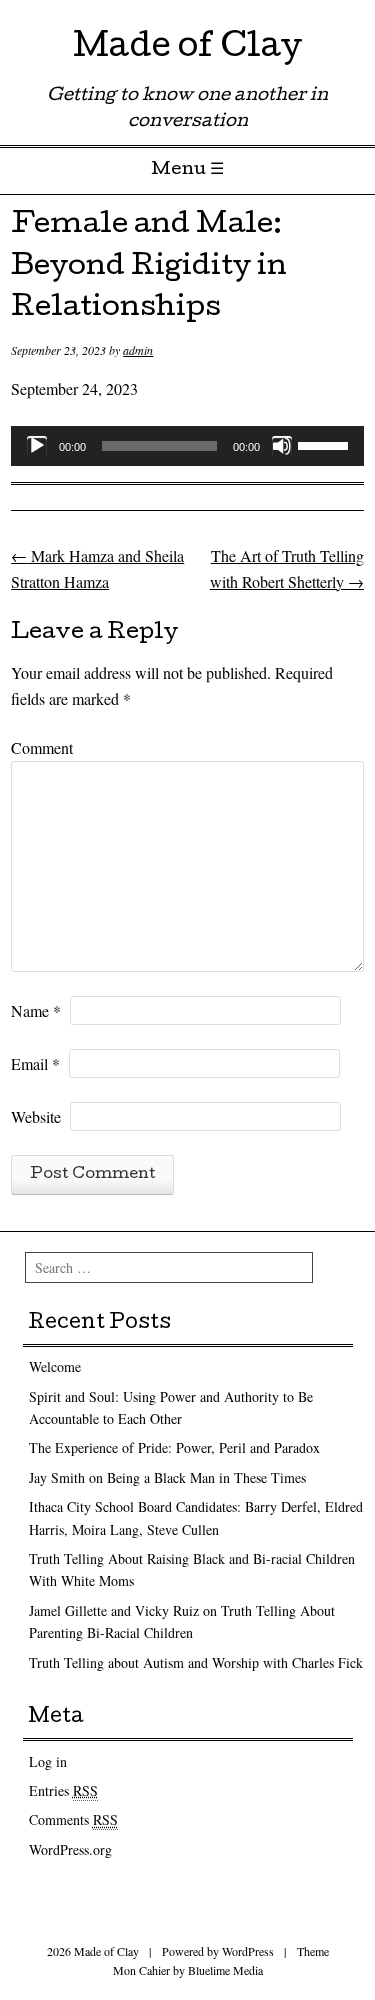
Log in (48, 1761)
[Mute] (282, 446)
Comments (73, 1819)
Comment (42, 747)
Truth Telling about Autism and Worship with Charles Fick (196, 1662)
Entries (63, 1790)
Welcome (55, 1366)
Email (35, 1063)
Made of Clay (187, 49)
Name (36, 1010)
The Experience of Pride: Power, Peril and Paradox (174, 1447)
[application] (187, 446)
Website (36, 1116)
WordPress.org (70, 1849)
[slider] (326, 444)
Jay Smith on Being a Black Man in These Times (167, 1477)
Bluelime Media (225, 1970)
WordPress (248, 1951)
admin (138, 350)
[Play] (37, 446)
